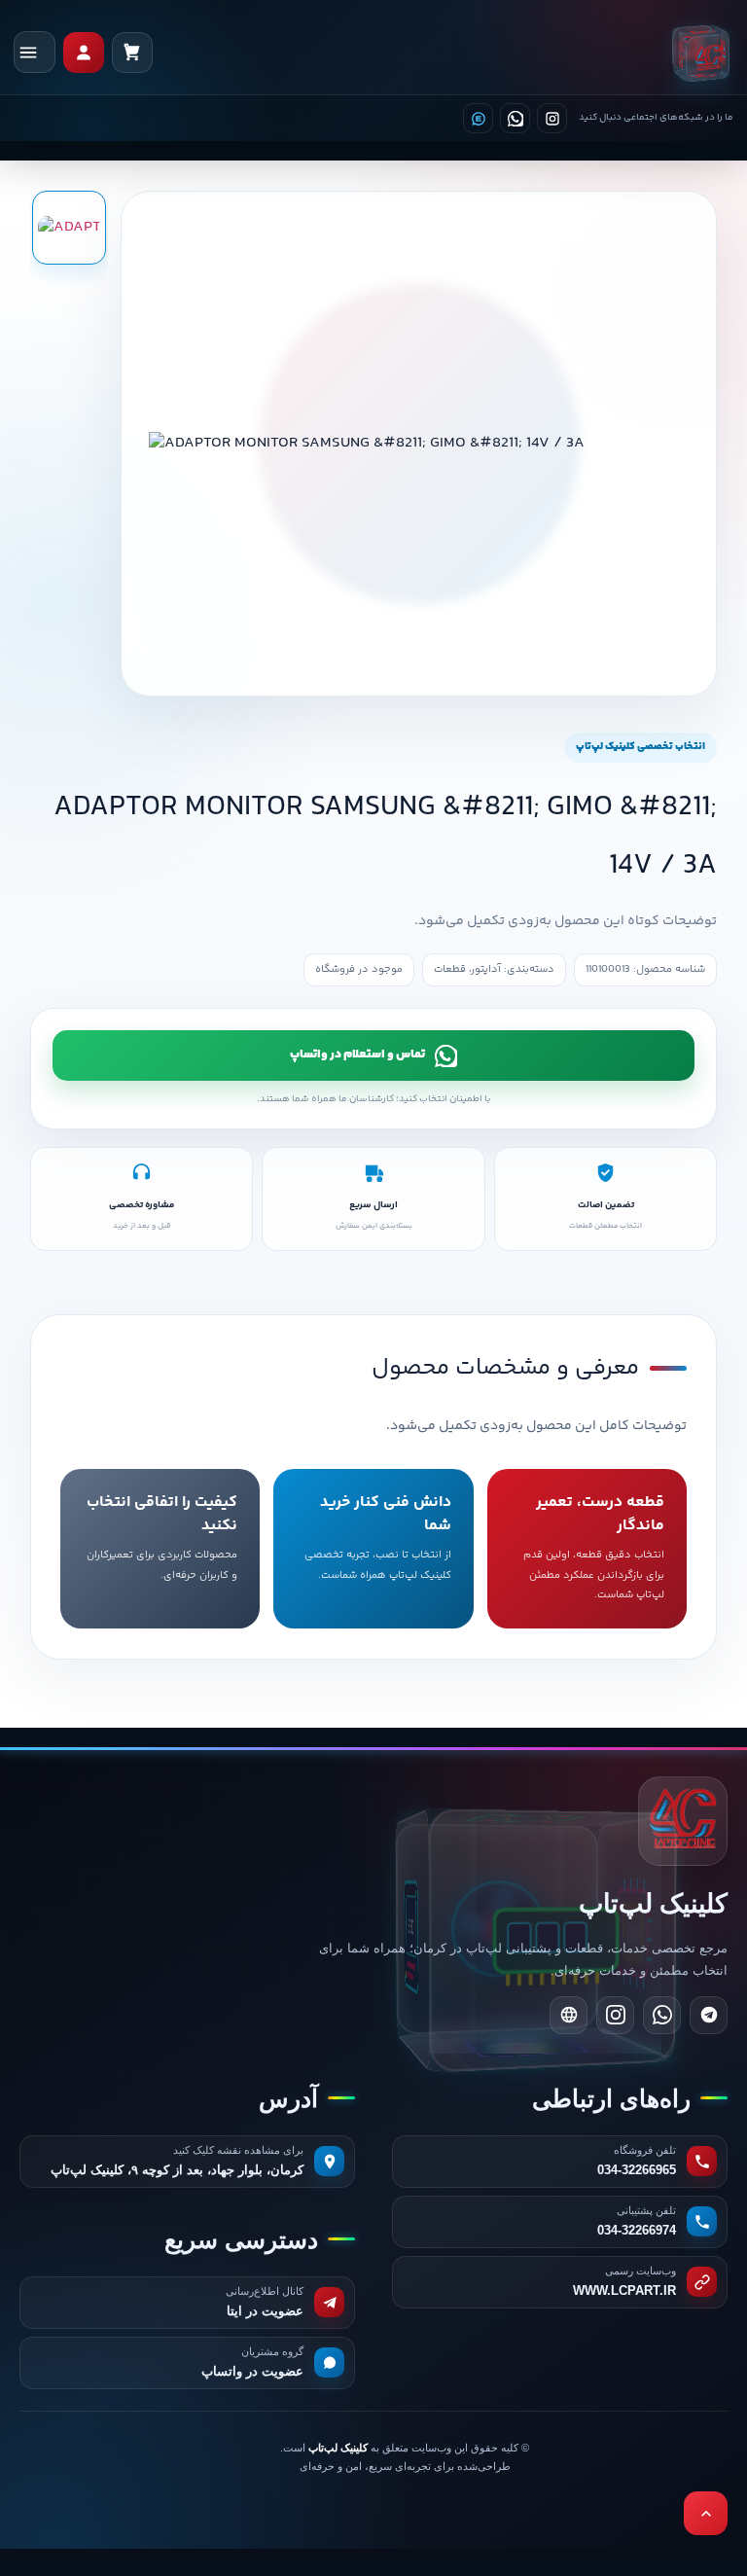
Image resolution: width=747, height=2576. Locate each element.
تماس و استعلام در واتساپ (357, 1055)
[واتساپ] (515, 118)
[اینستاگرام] (552, 118)
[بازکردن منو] (35, 52)
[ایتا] (478, 118)
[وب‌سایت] (569, 2015)
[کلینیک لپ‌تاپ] (700, 53)
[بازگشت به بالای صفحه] (706, 2513)
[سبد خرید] (132, 53)
